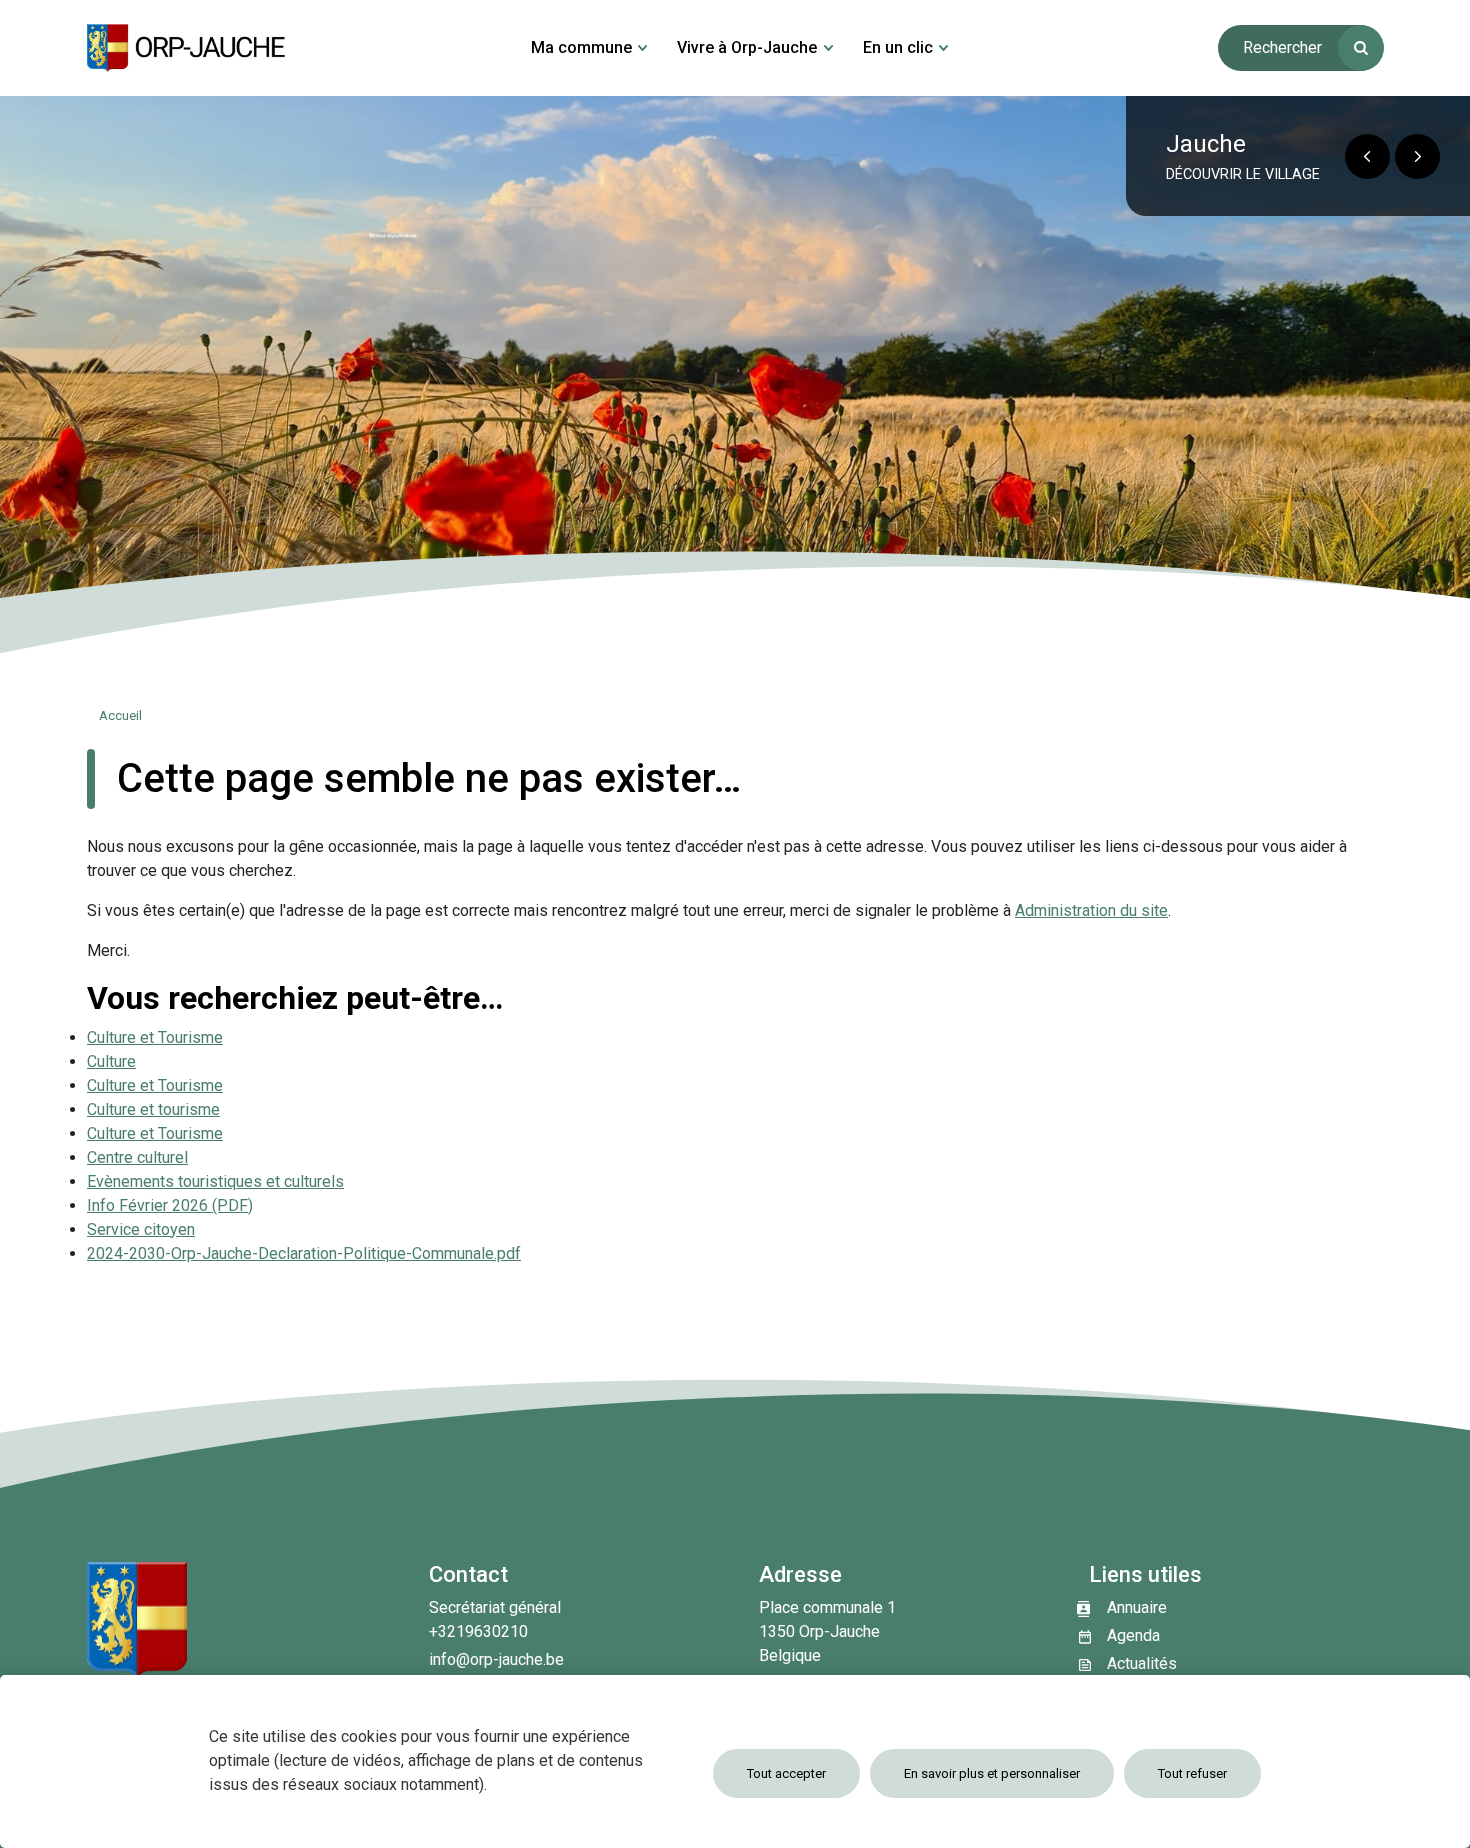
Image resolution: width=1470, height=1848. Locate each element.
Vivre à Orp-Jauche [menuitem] (747, 47)
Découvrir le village (1243, 174)
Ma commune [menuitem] (581, 47)
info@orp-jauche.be (496, 1659)
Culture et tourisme (153, 1109)
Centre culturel (137, 1157)
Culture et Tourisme (155, 1037)
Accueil (120, 715)
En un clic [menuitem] (898, 47)
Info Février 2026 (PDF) (170, 1205)
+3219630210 (478, 1631)
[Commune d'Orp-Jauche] (187, 48)
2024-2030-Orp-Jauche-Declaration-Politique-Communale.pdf (304, 1253)
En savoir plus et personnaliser (992, 1773)
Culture (111, 1061)
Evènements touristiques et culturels (215, 1181)
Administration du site (1091, 910)
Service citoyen (141, 1229)
